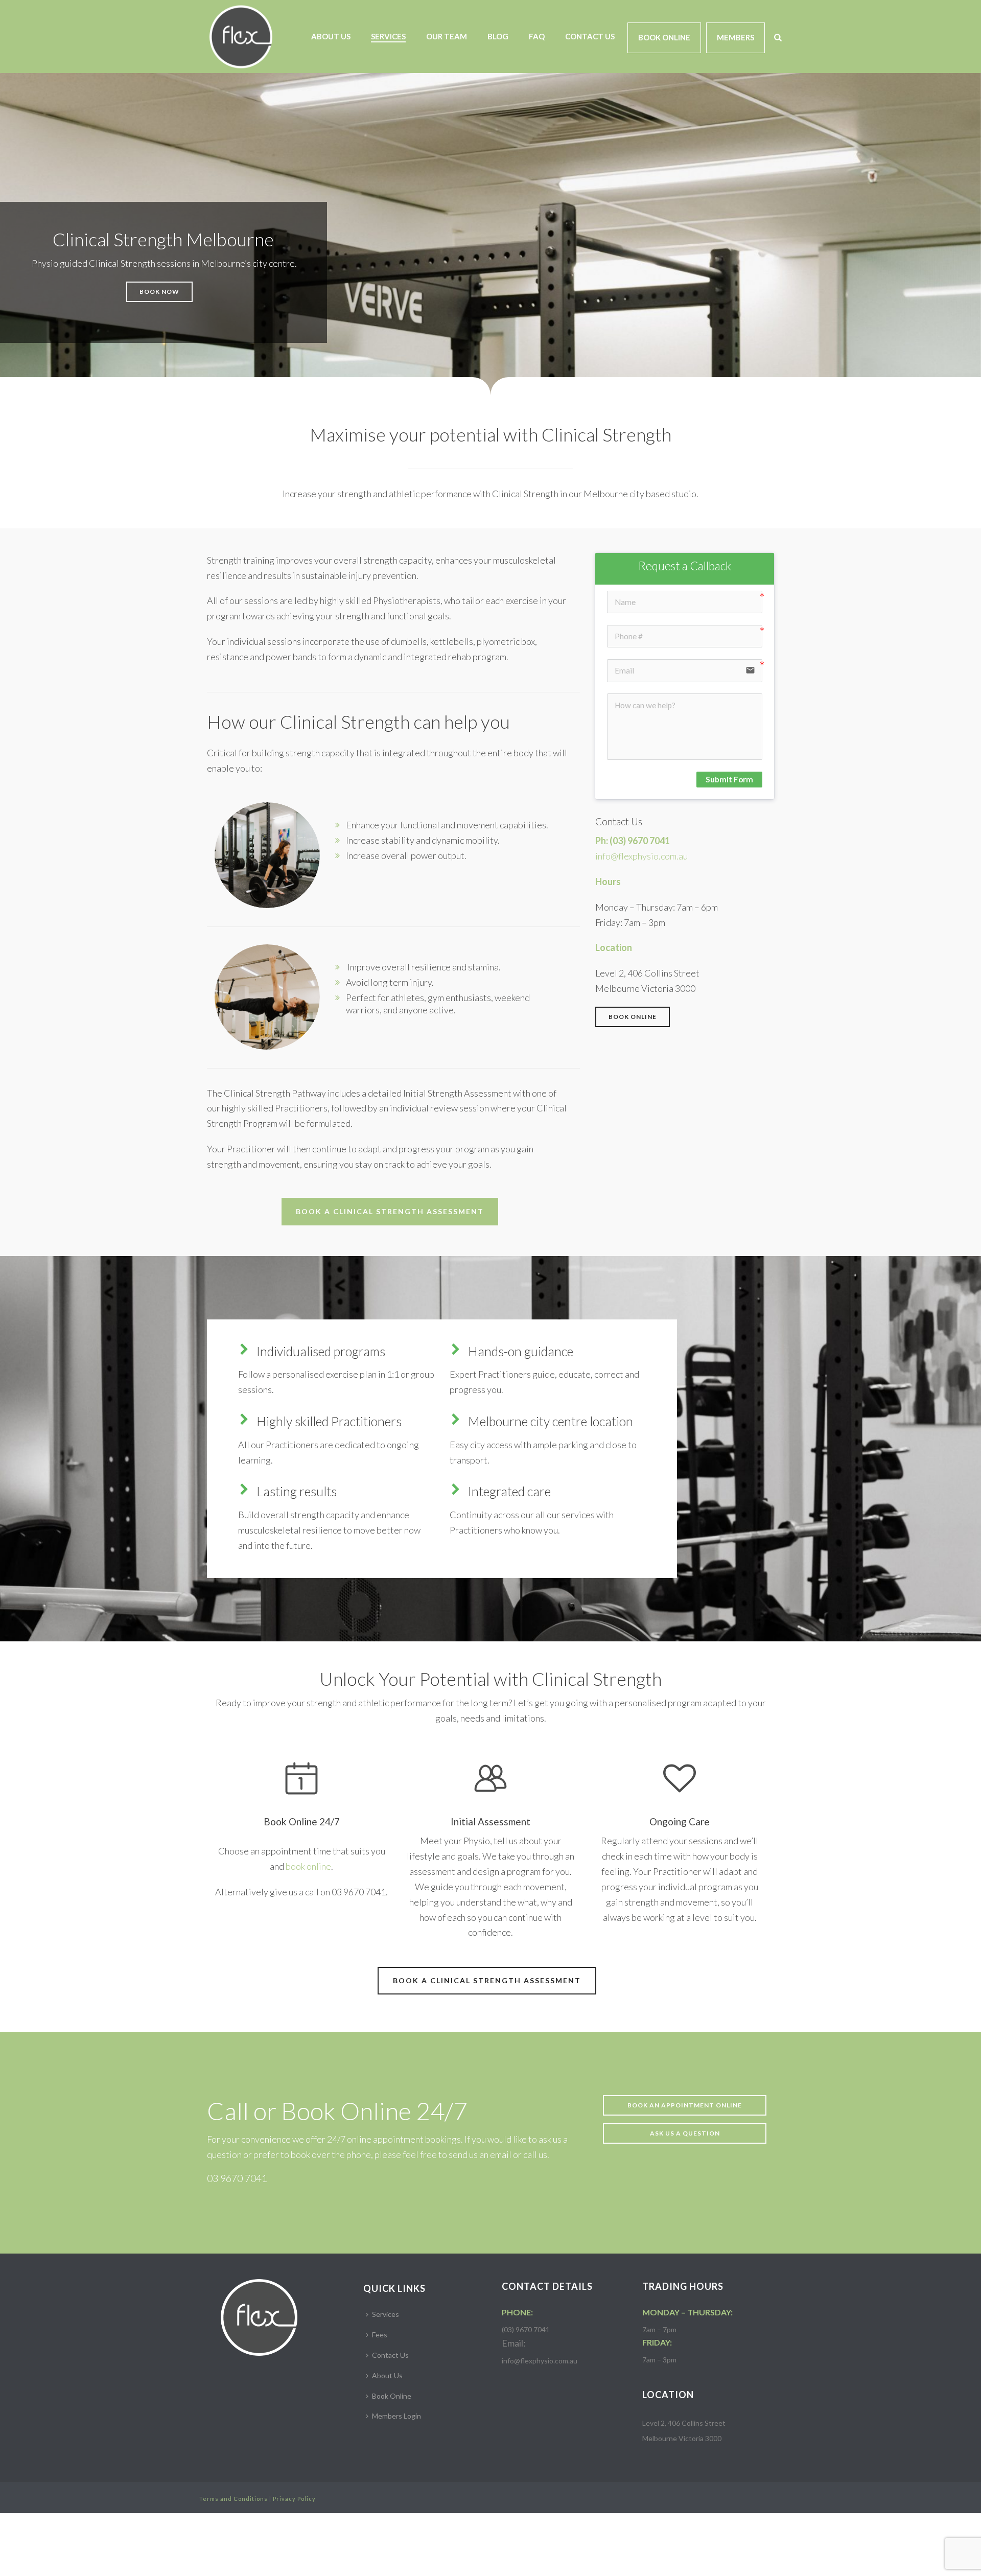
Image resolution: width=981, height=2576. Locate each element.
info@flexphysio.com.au (641, 856)
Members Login (396, 2416)
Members (735, 37)
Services (388, 36)
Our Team (447, 36)
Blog (498, 36)
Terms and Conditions (233, 2499)
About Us (331, 36)
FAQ (537, 36)
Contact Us (590, 36)
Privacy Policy (294, 2499)
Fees (380, 2335)
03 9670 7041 (237, 2178)
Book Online (664, 37)
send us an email (480, 2154)
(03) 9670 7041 (640, 841)
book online (308, 1866)
